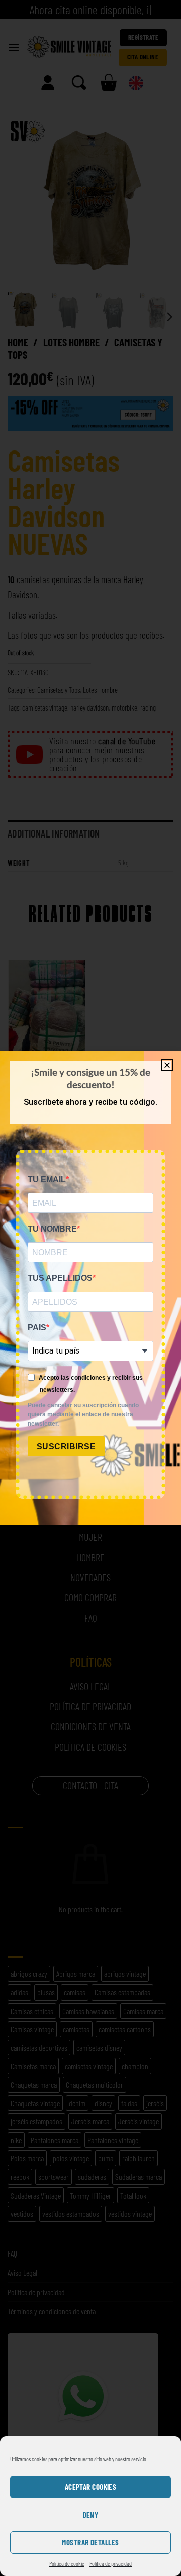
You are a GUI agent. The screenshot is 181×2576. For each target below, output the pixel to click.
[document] (90, 1288)
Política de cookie (67, 2563)
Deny (91, 2515)
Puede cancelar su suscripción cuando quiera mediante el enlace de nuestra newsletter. (83, 1414)
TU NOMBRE (52, 1229)
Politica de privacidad (111, 2563)
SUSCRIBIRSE (66, 1446)
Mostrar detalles (90, 2542)
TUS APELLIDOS (60, 1278)
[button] (167, 1065)
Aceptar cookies (91, 2487)
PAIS (37, 1328)
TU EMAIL (47, 1179)
